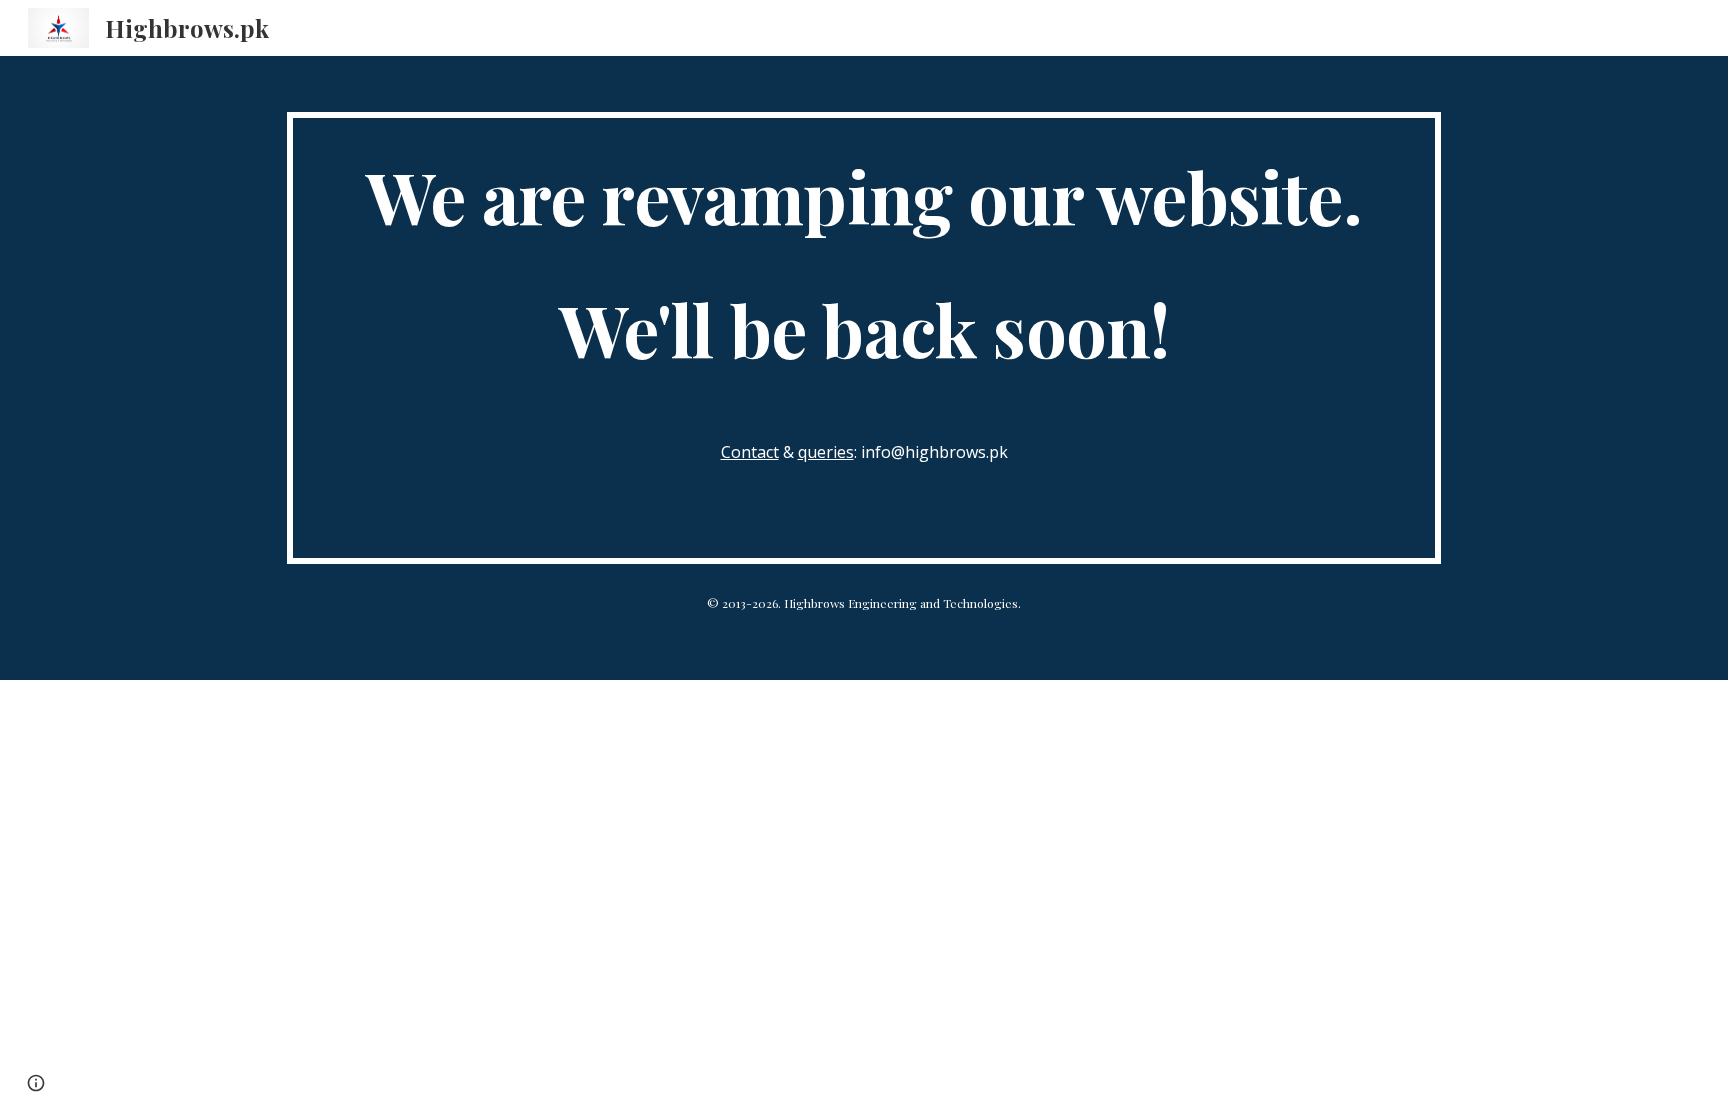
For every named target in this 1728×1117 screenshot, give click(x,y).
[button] (36, 1083)
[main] (864, 338)
